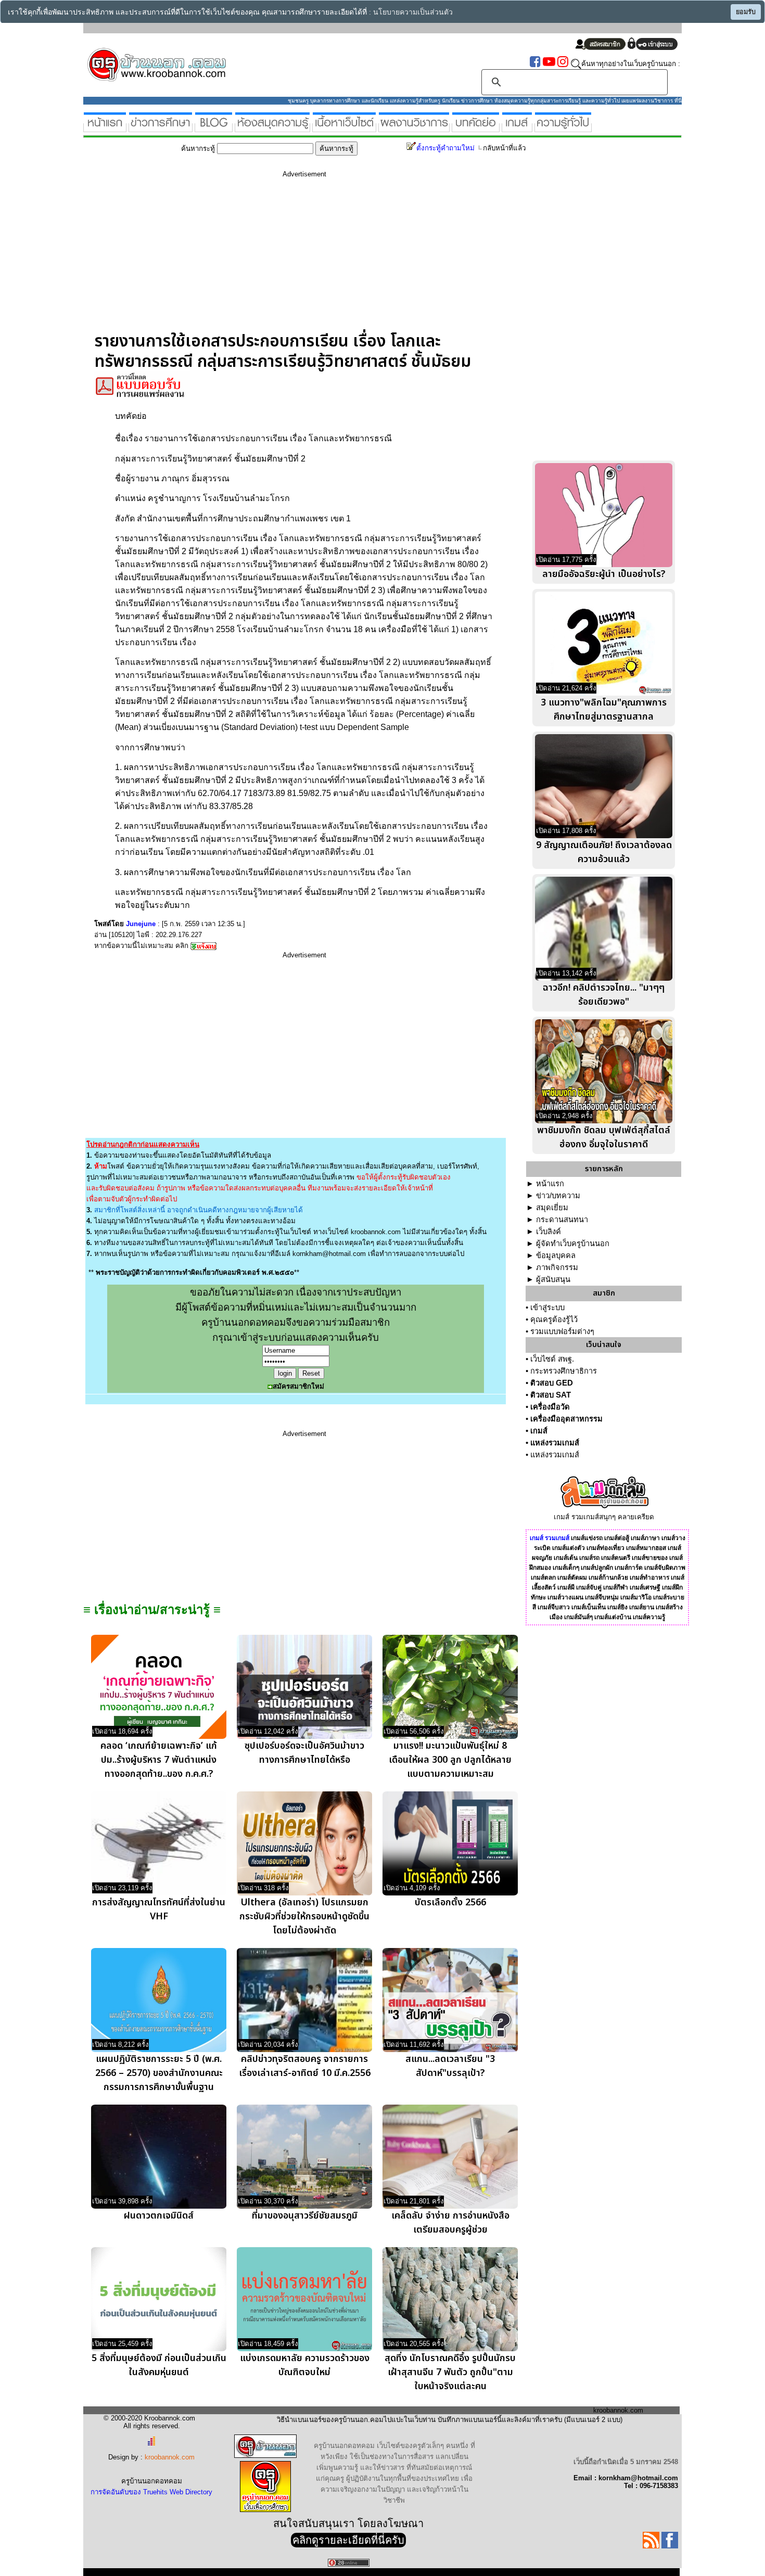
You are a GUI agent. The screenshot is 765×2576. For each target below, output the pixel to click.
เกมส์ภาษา (645, 1538)
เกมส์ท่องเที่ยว (605, 1548)
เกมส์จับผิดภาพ (665, 1568)
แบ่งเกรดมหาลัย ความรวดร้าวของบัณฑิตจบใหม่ (305, 2365)
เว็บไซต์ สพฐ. (552, 1359)
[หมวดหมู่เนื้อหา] (344, 128)
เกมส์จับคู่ (589, 1587)
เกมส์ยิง (617, 1607)
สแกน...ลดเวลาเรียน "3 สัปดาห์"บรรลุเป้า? (450, 2066)
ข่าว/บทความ (558, 1196)
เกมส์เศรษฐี (645, 1587)
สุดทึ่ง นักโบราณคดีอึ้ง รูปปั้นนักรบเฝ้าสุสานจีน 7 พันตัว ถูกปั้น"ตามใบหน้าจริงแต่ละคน (450, 2372)
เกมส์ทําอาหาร (649, 1578)
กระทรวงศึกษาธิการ (564, 1371)
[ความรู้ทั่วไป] (563, 128)
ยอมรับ (746, 12)
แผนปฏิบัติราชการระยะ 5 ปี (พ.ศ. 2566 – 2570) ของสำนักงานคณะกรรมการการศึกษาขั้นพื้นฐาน (159, 2073)
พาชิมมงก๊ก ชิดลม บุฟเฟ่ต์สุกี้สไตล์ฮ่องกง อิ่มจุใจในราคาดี (604, 1137)
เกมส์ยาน (642, 1607)
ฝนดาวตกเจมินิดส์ (159, 2216)
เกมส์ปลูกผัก (597, 1568)
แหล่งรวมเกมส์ (555, 1443)
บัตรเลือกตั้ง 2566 (450, 1902)
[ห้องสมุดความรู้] (272, 128)
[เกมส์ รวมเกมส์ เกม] (517, 128)
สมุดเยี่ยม (552, 1208)
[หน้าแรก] (105, 128)
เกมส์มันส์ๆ (578, 1617)
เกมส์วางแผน (565, 1597)
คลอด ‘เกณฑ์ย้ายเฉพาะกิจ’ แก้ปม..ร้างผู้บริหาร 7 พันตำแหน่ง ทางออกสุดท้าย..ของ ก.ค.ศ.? (159, 1760)
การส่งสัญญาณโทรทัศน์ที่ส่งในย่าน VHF (159, 1909)
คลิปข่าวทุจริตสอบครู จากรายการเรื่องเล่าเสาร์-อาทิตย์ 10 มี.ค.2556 (305, 2066)
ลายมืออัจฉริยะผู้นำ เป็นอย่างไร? (604, 574)
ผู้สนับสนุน (553, 1279)
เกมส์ (539, 1431)
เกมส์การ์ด (629, 1568)
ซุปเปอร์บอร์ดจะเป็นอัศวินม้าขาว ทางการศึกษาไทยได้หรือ (304, 1753)
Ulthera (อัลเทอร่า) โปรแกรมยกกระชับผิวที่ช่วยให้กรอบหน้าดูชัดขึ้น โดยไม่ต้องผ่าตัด (304, 1917)
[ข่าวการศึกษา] (161, 128)
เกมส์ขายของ (650, 1558)
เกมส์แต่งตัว (569, 1548)
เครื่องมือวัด (550, 1407)
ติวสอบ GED (552, 1383)
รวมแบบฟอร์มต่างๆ (562, 1331)
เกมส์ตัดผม (572, 1578)
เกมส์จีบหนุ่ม (602, 1597)
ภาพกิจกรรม (557, 1267)
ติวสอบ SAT (551, 1395)
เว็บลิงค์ (549, 1232)
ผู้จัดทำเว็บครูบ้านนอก (573, 1244)
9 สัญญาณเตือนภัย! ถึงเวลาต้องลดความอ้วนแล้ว (604, 852)
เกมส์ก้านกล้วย (608, 1578)
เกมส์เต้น (566, 1558)
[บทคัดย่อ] (476, 128)
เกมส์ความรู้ (649, 1617)
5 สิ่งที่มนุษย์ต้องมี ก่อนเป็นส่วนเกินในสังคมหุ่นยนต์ (159, 2365)
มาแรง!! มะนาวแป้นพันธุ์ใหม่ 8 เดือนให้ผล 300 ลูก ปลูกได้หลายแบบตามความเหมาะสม (450, 1760)
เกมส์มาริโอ (636, 1597)
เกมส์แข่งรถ (587, 1538)
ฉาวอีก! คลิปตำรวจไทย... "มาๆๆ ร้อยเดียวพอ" (604, 995)
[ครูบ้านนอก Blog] (214, 128)
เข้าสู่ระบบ (547, 1308)
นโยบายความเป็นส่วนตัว (413, 12)
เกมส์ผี (566, 1587)
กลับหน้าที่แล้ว (504, 148)
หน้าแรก (550, 1184)
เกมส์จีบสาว (554, 1607)
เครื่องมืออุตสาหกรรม (566, 1419)
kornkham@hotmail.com (329, 1254)
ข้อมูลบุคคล (556, 1255)
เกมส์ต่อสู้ (617, 1538)
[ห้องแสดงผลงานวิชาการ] (414, 128)
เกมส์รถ (589, 1558)
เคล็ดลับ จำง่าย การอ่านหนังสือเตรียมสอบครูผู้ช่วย (450, 2223)
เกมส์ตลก (543, 1578)
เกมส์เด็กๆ (566, 1568)
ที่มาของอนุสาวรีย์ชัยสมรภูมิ (305, 2216)
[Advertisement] (304, 259)
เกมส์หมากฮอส (646, 1548)
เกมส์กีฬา (616, 1587)
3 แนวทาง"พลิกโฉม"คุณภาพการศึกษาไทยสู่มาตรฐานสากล (604, 710)
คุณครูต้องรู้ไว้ (554, 1319)
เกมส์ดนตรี (616, 1558)
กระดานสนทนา (562, 1220)
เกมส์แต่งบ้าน (613, 1617)
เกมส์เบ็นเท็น (589, 1607)
